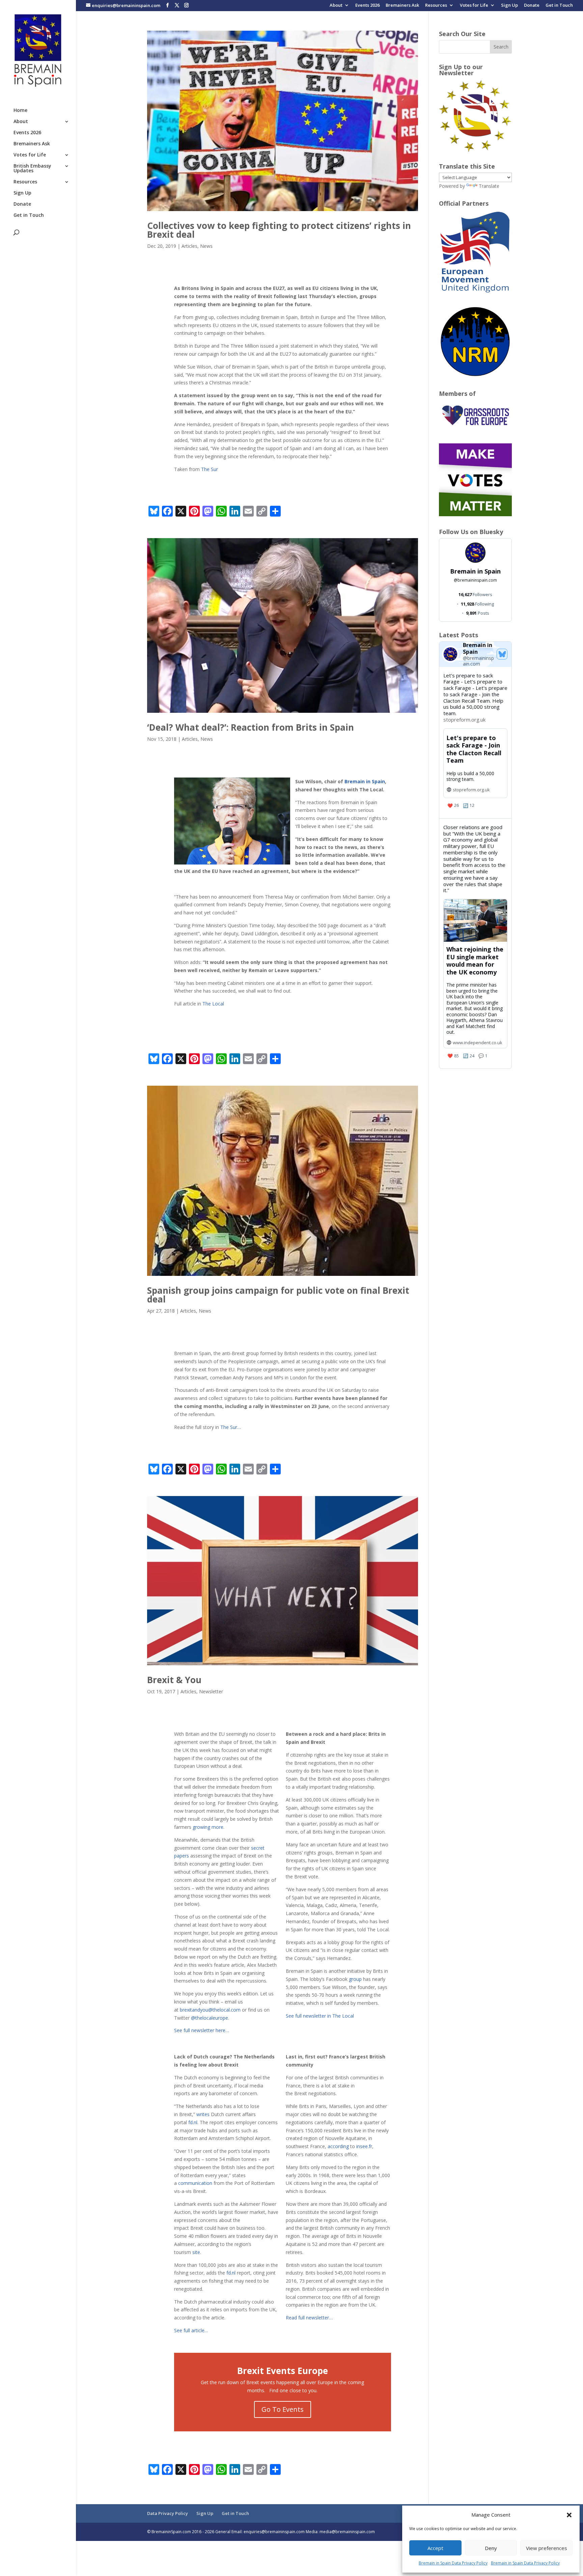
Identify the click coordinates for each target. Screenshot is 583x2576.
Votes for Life (474, 6)
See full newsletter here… (202, 2030)
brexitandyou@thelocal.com (210, 2010)
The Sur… (231, 1427)
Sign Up (509, 6)
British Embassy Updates (32, 169)
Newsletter (211, 1691)
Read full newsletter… (309, 2318)
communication (195, 2183)
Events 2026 (367, 6)
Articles (189, 246)
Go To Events (283, 2409)
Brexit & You (174, 1680)
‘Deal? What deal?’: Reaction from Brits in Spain (251, 727)
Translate (489, 186)
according (338, 2146)
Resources (436, 6)
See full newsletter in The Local (320, 2016)
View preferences (547, 2548)
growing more (207, 1827)
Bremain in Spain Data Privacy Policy (453, 2563)
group (355, 1979)
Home (20, 111)
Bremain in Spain (365, 781)
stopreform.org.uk (464, 720)
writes (203, 2114)
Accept (435, 2548)
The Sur (210, 469)
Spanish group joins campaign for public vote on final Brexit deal (278, 1295)
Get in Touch (559, 6)
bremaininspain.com (475, 580)
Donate (532, 6)
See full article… (191, 2330)
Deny (491, 2548)
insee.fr (364, 2146)
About (336, 6)
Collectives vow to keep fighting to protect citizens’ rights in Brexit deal (279, 230)
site (196, 2252)
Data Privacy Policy (168, 2513)
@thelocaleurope (210, 2018)
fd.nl (193, 2122)
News (206, 246)
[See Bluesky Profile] (502, 654)
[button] (569, 2515)
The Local (213, 1004)
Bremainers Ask (402, 6)
